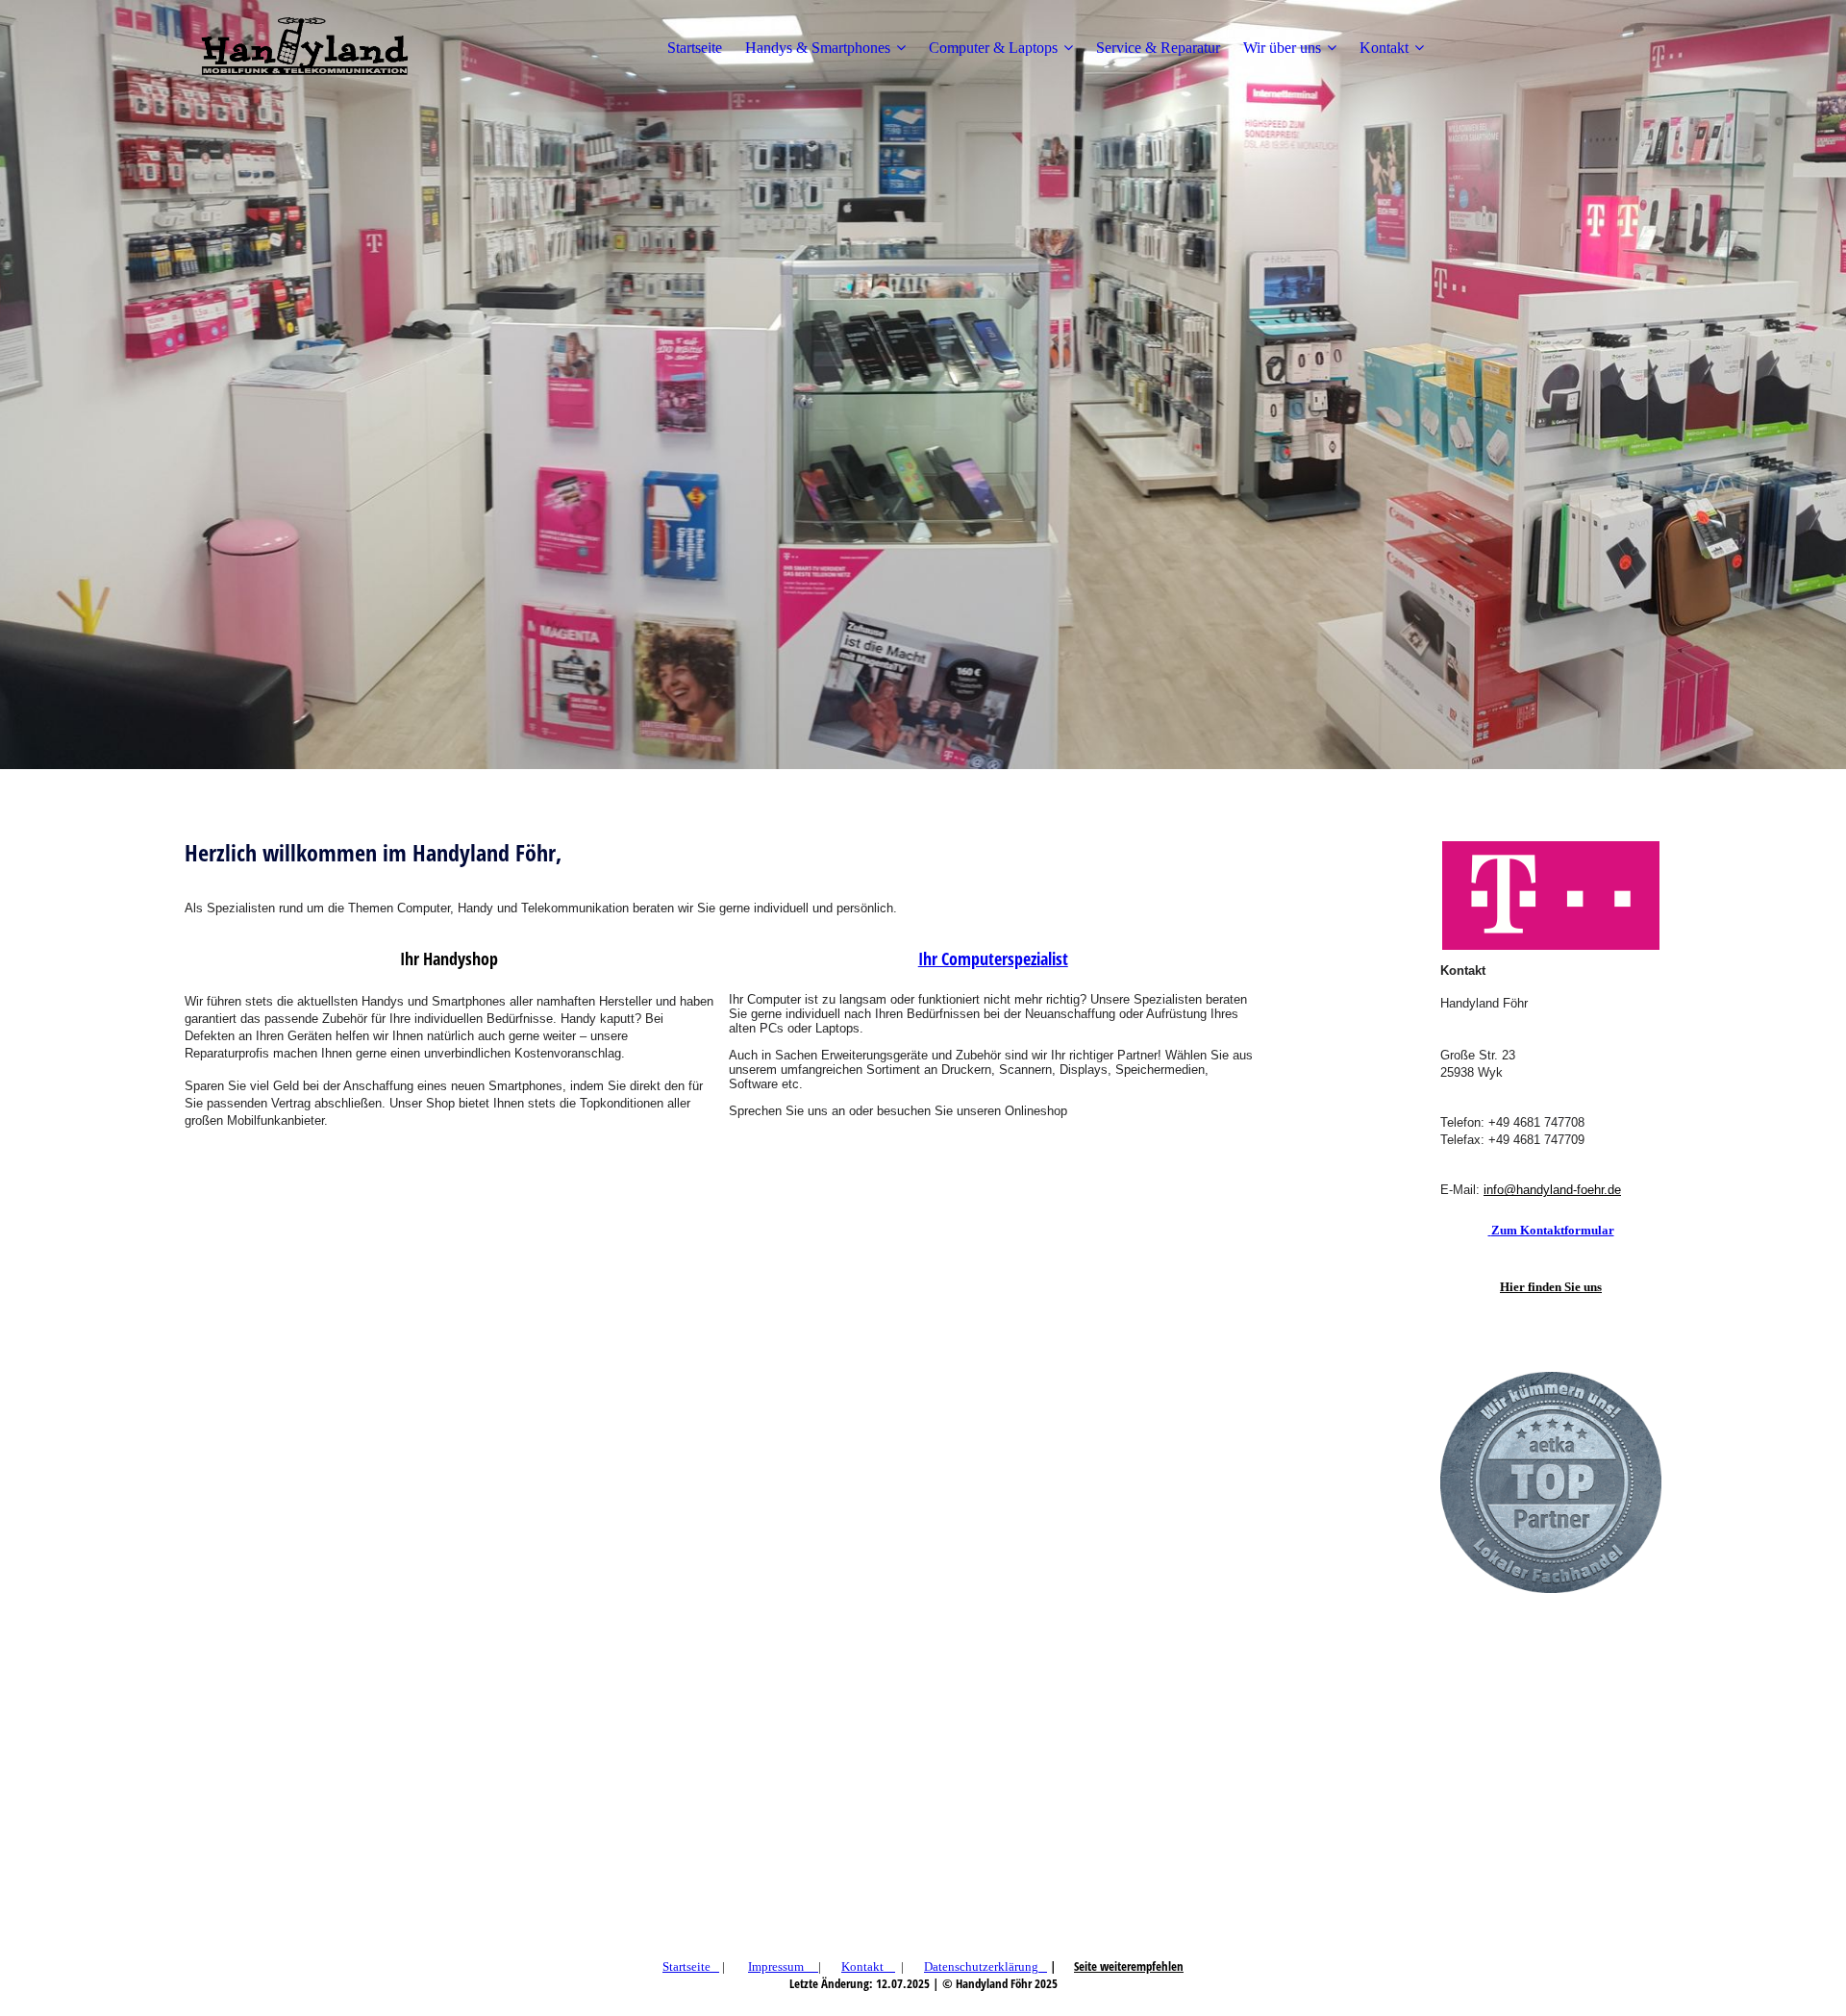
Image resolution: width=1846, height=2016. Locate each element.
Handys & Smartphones (818, 48)
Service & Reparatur (1158, 48)
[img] (305, 48)
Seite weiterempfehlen (1129, 1966)
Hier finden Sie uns (1551, 1287)
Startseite (695, 48)
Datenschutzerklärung (981, 1966)
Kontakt (1384, 48)
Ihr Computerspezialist (993, 958)
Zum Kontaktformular (1553, 1230)
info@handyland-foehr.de (1552, 1190)
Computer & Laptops (993, 48)
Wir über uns (1282, 48)
